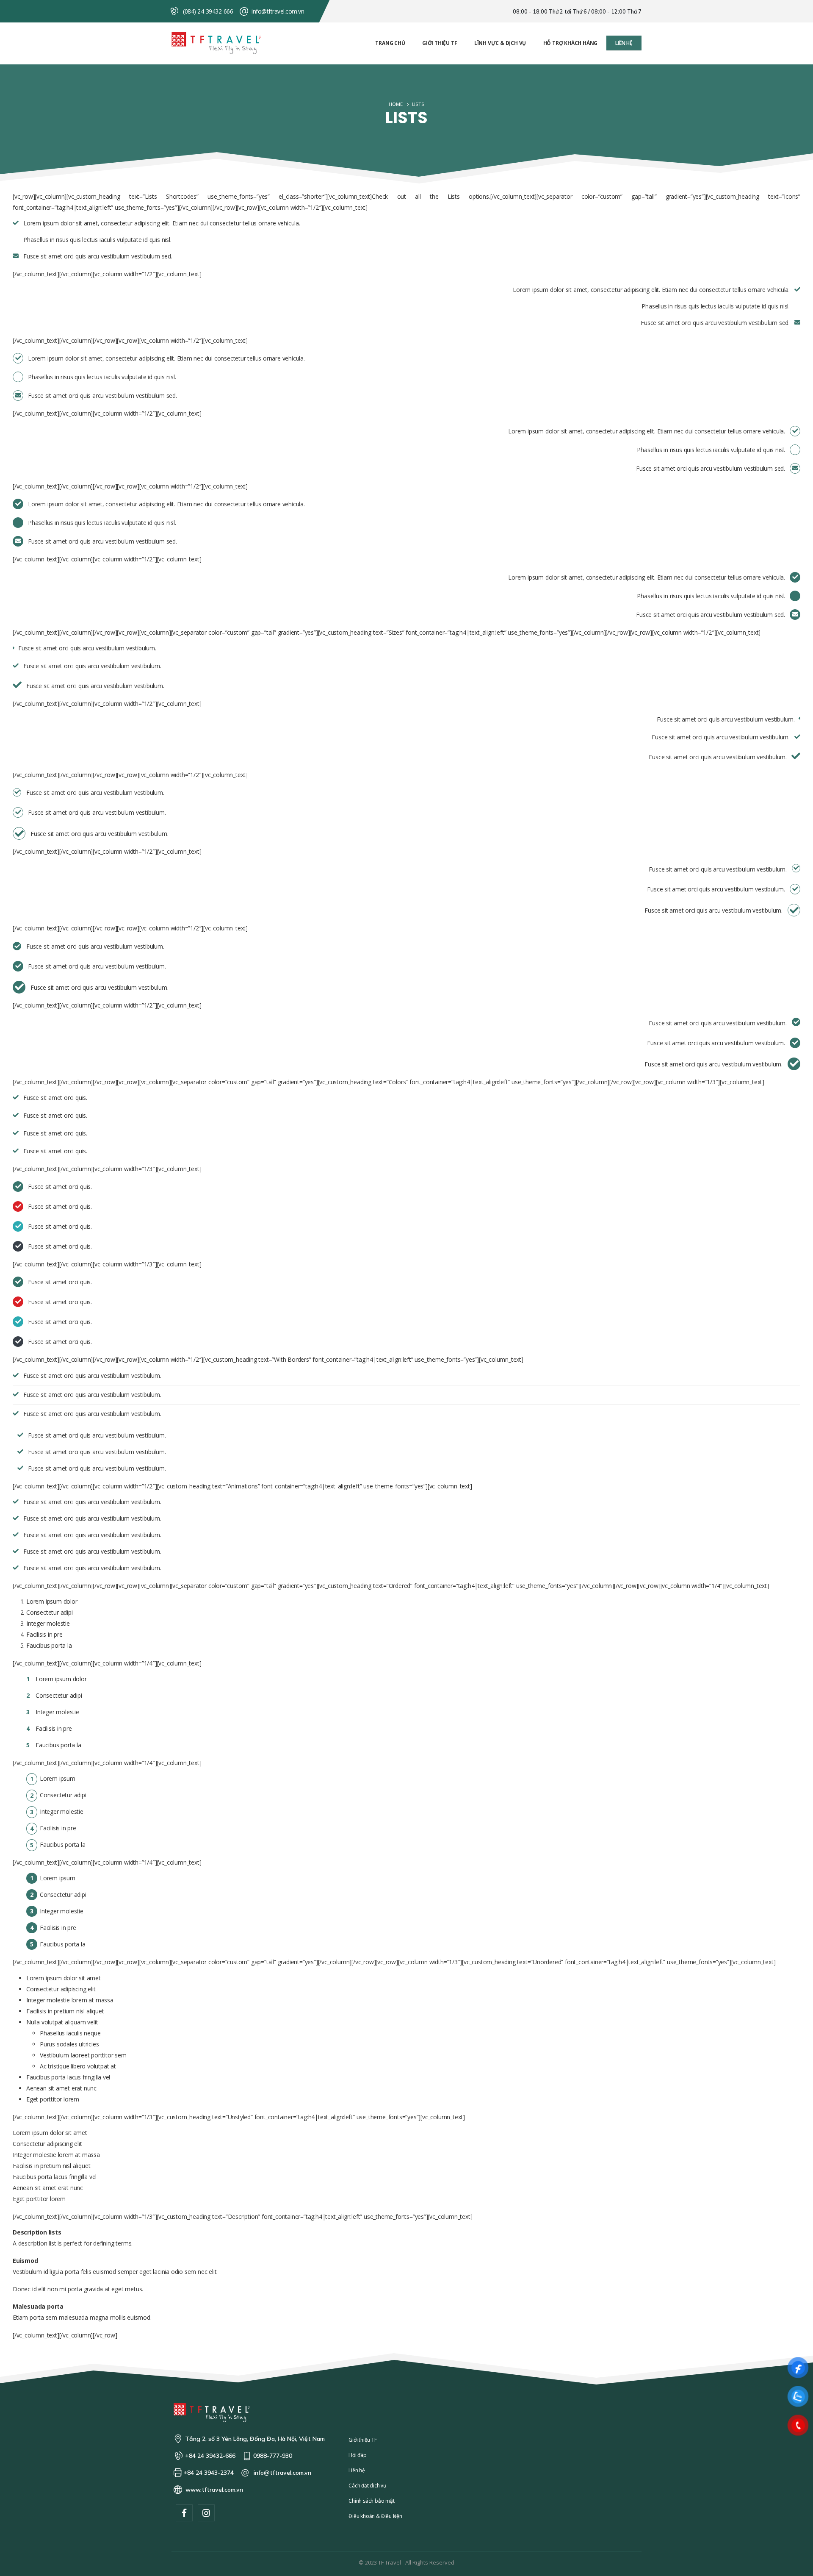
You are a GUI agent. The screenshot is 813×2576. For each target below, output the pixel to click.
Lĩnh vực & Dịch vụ (500, 43)
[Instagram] (206, 2513)
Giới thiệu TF (440, 43)
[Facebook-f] (184, 2513)
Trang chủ (390, 43)
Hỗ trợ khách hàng (571, 43)
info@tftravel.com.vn (278, 11)
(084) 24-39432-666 (208, 11)
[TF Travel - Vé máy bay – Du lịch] (216, 43)
